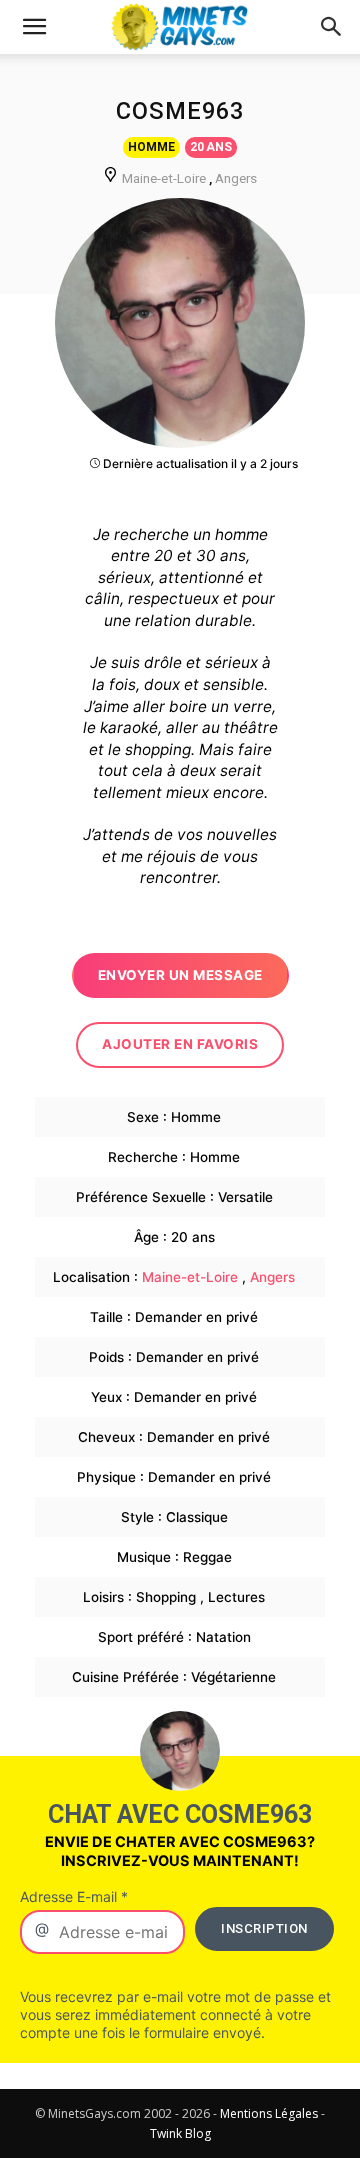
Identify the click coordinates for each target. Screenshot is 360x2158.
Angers (236, 178)
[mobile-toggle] (34, 27)
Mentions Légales (269, 2113)
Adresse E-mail (74, 1896)
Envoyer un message (180, 975)
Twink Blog (180, 2133)
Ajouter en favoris (180, 1044)
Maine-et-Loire (164, 178)
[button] (332, 27)
